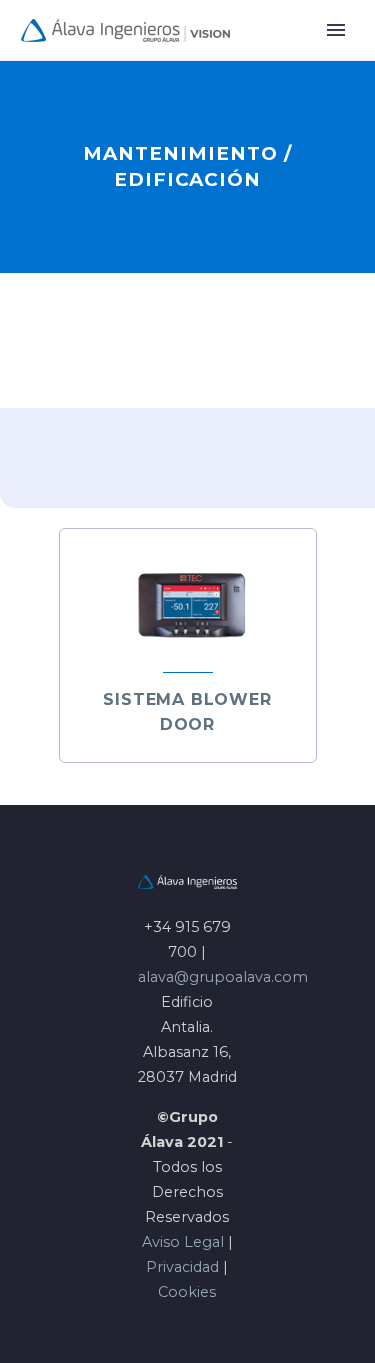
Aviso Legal (183, 1242)
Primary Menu (336, 30)
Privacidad (182, 1267)
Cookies (187, 1292)
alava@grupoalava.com (223, 977)
